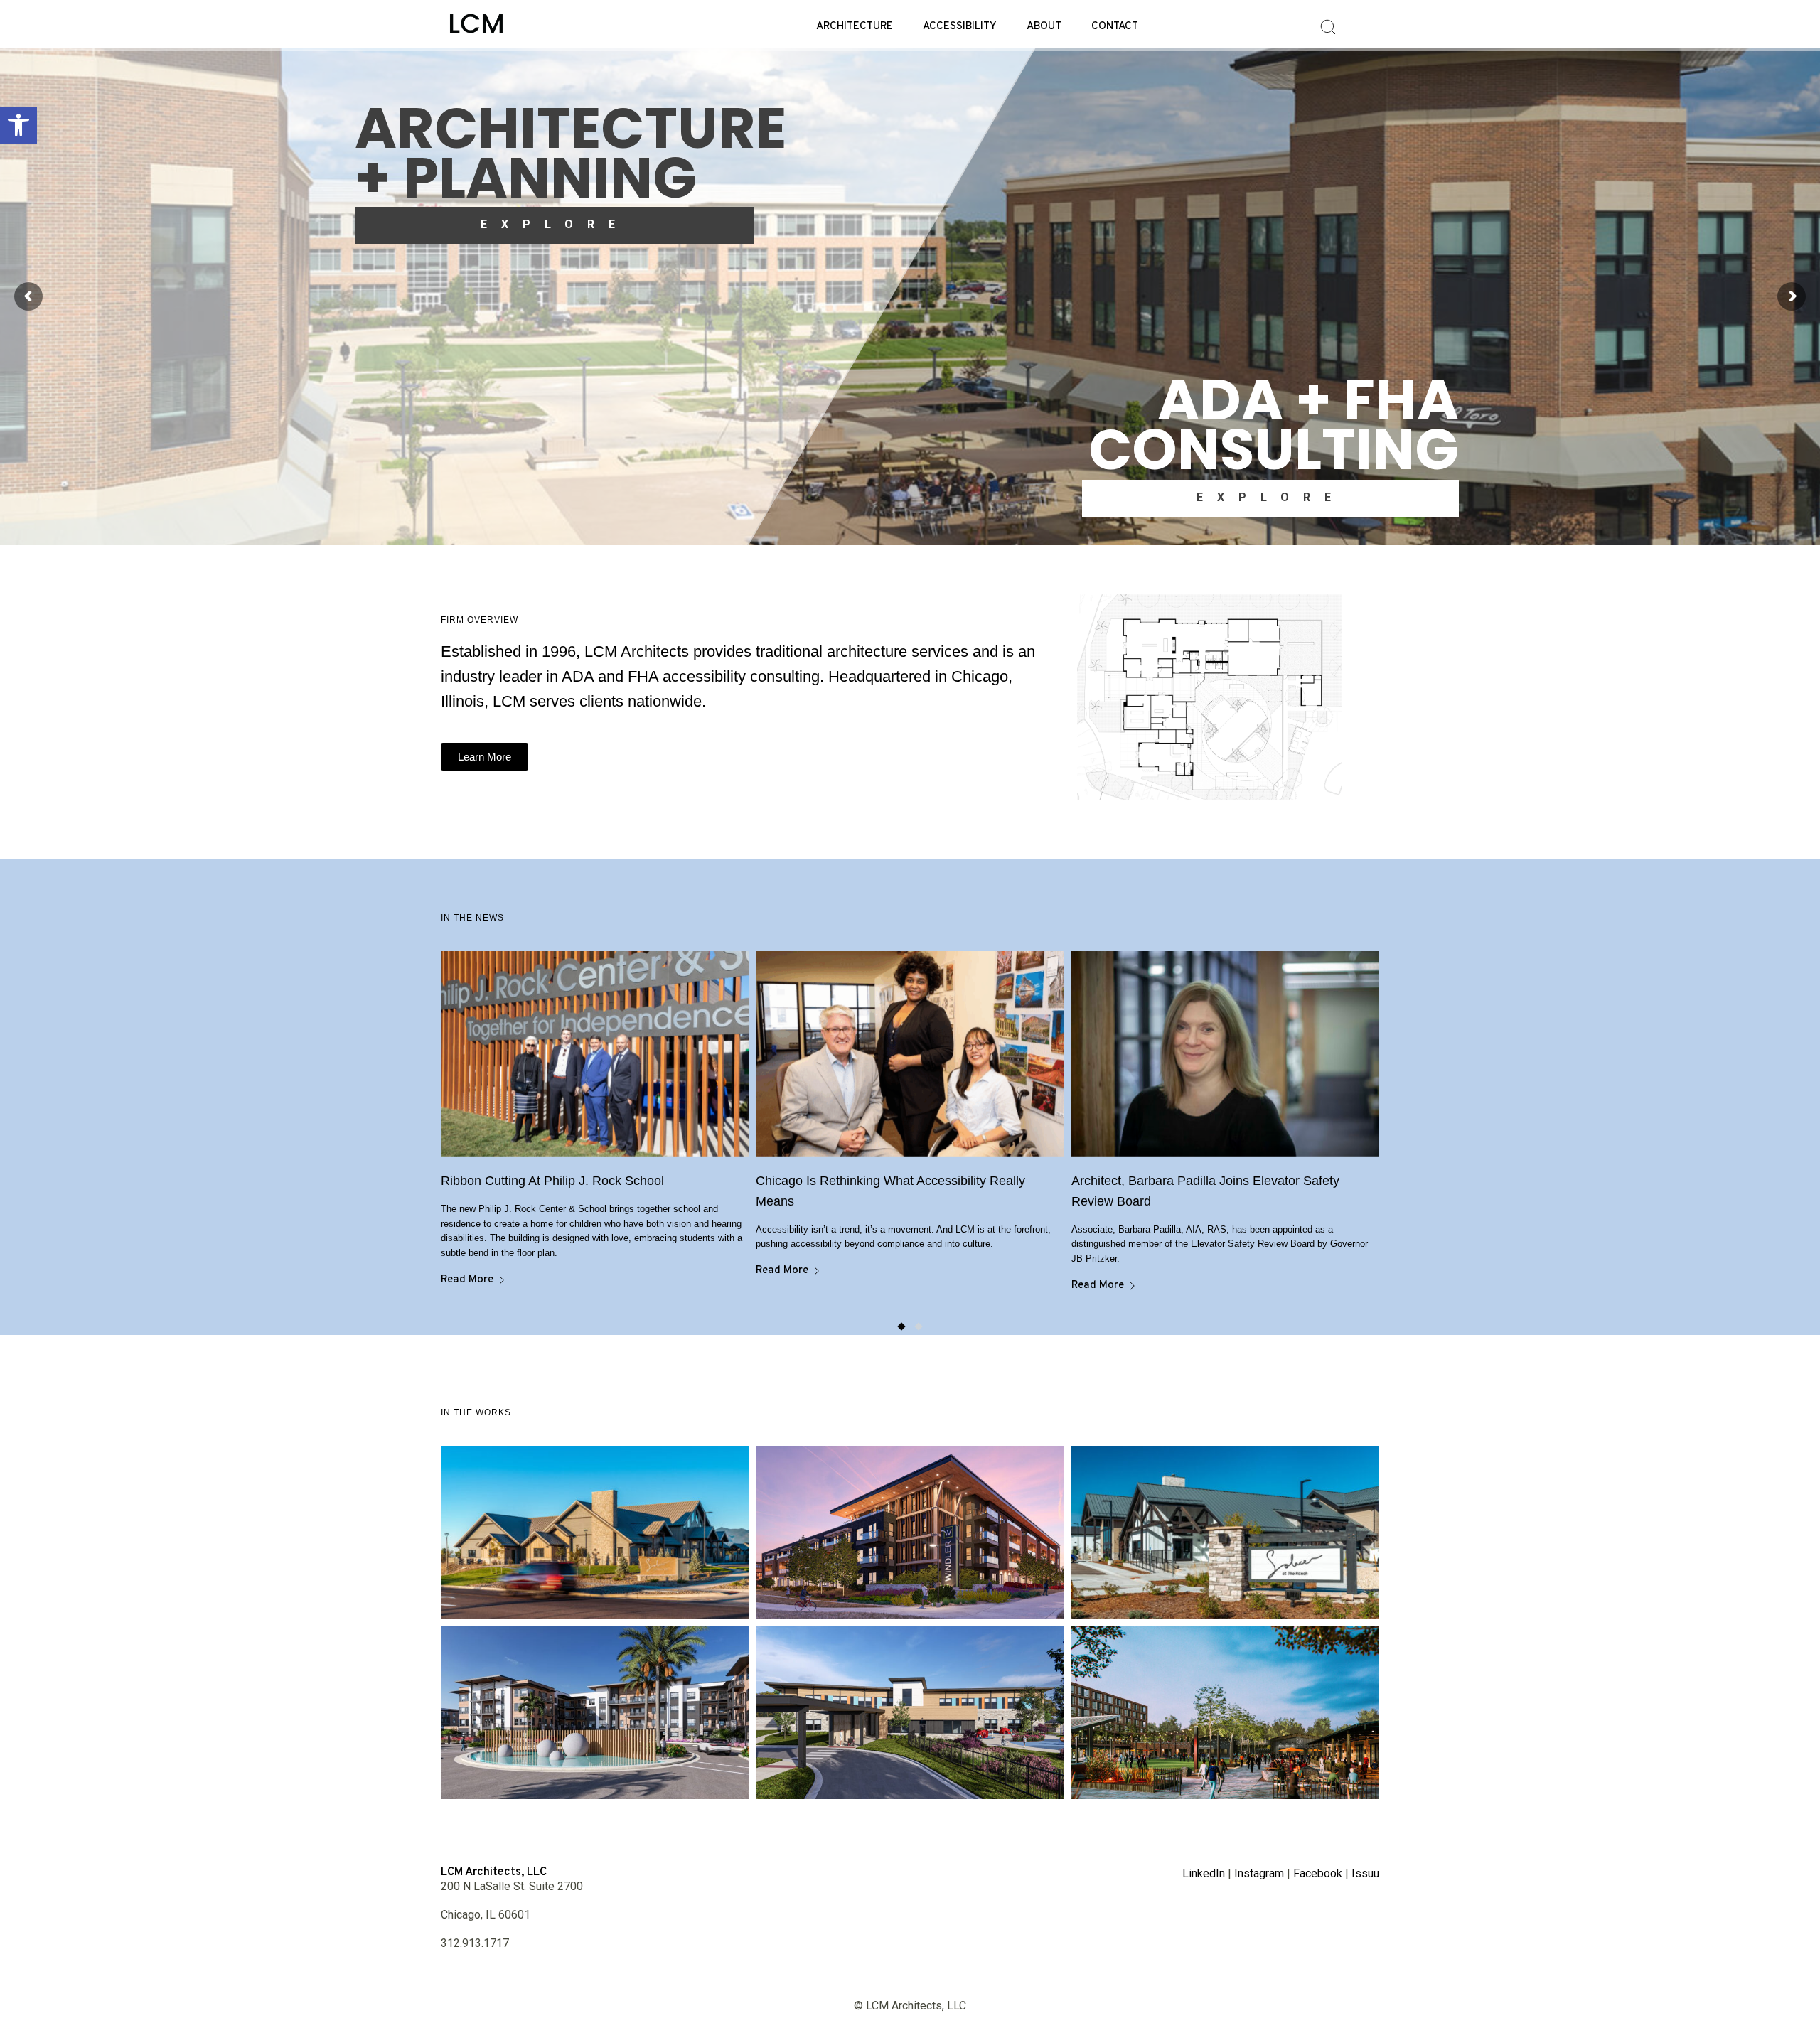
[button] (901, 1326)
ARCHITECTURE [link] (855, 27)
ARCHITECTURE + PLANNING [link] (571, 153)
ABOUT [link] (1044, 27)
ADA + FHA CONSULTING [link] (1274, 424)
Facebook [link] (1318, 1873)
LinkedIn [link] (1204, 1873)
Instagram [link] (1259, 1873)
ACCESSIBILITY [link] (960, 27)
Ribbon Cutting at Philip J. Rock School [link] (552, 1181)
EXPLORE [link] (555, 224)
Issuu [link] (1365, 1873)
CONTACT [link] (1115, 27)
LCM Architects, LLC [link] (494, 1872)
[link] (18, 125)
